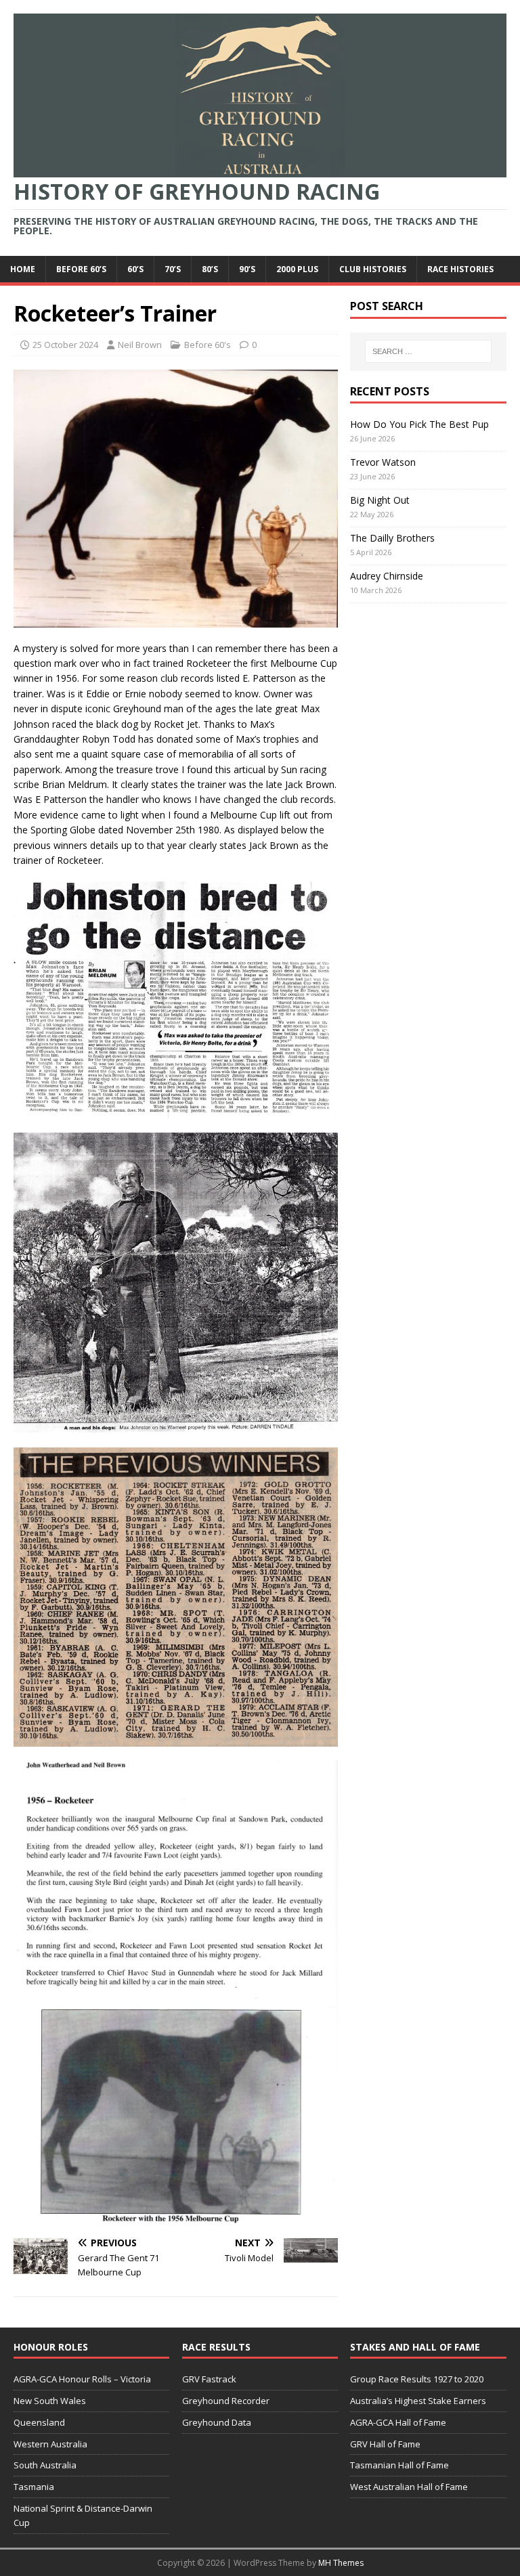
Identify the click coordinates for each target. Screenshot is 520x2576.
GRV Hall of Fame (385, 2444)
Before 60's (208, 345)
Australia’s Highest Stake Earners (418, 2401)
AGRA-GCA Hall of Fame (398, 2422)
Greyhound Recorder (226, 2401)
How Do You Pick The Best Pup (419, 424)
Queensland (39, 2422)
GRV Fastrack (209, 2379)
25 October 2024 (65, 345)
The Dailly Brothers (392, 538)
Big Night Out (380, 500)
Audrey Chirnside (387, 576)
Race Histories (460, 269)
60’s (135, 269)
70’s (173, 269)
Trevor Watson (383, 462)
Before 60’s (81, 269)
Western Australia (50, 2444)
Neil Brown (140, 345)
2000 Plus (297, 269)
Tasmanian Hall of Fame (399, 2465)
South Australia (45, 2465)
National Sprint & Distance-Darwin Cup (83, 2515)
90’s (247, 269)
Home (23, 269)
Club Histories (373, 269)
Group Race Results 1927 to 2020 (417, 2379)
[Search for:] (428, 351)
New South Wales (50, 2401)
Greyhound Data (217, 2422)
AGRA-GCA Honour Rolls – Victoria (82, 2379)
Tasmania (34, 2487)
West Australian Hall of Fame (409, 2487)
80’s (210, 269)
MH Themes (341, 2563)
